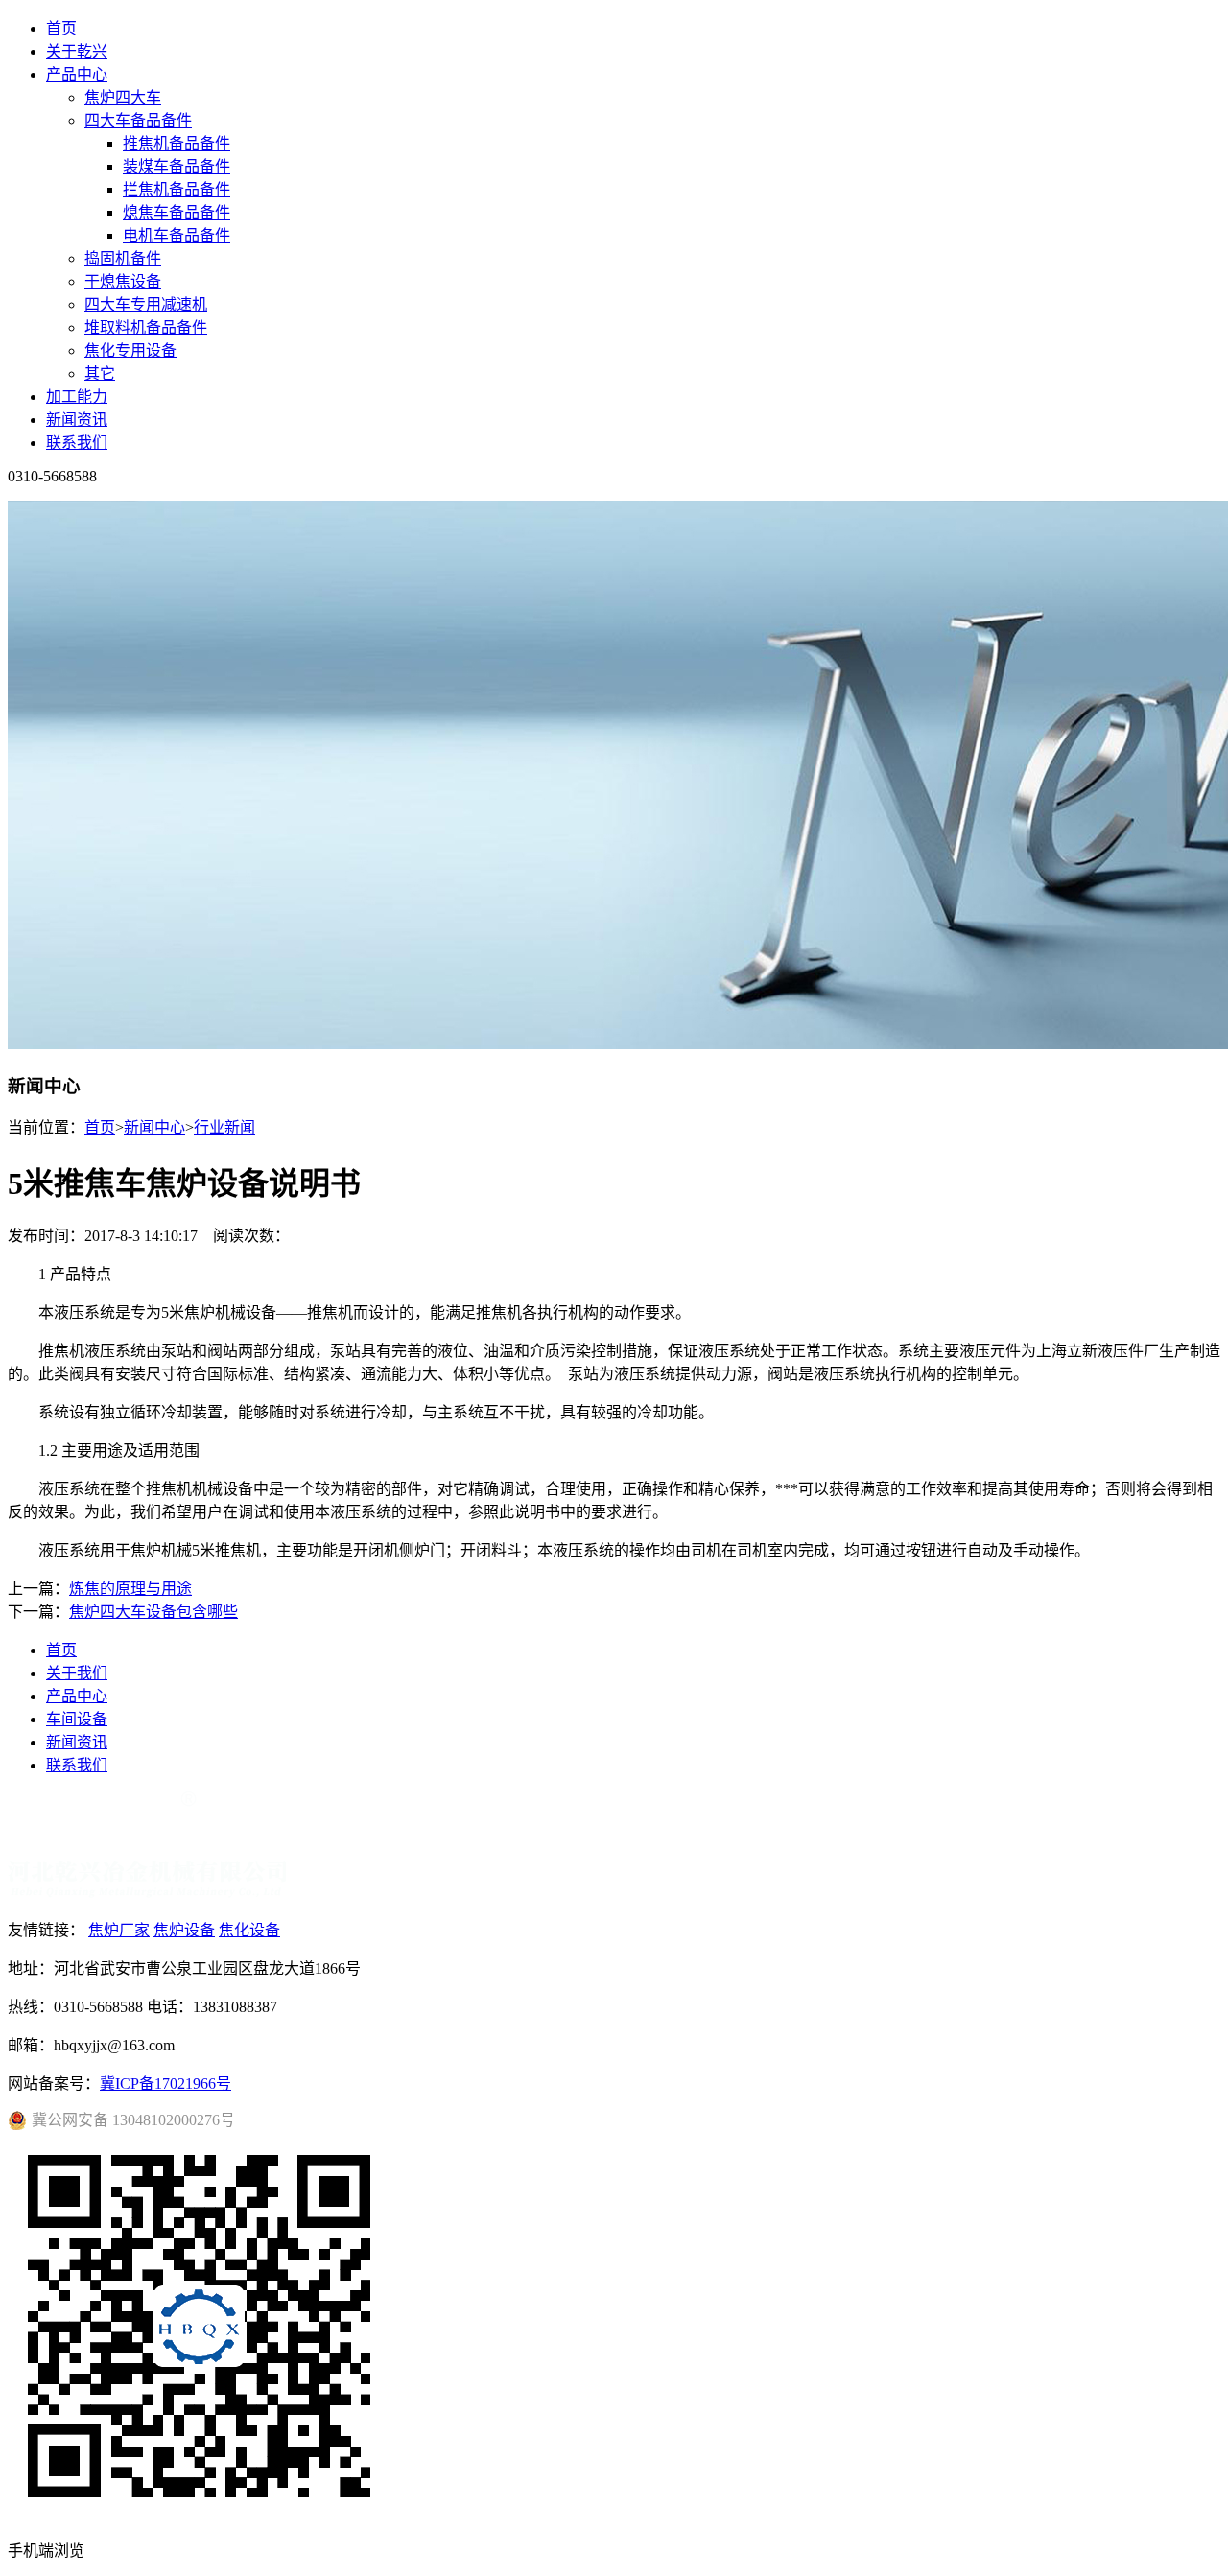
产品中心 (77, 74)
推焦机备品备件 (177, 143)
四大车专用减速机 (146, 304)
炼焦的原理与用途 (130, 1589)
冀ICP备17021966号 (165, 2084)
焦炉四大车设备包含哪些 (153, 1612)
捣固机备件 (123, 258)
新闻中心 (154, 1127)
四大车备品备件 (138, 120)
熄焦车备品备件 (177, 212)
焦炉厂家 (119, 1930)
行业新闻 (224, 1127)
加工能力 (77, 397)
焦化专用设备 (130, 351)
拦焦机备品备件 (177, 189)
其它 (100, 374)
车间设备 (77, 1719)
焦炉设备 (184, 1930)
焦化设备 (249, 1930)
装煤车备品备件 (177, 166)
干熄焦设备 (123, 281)
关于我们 (77, 1673)
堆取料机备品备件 (146, 328)
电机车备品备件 (177, 235)
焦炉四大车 (123, 97)
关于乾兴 (77, 51)
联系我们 (77, 443)
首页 (61, 28)
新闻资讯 (77, 420)
